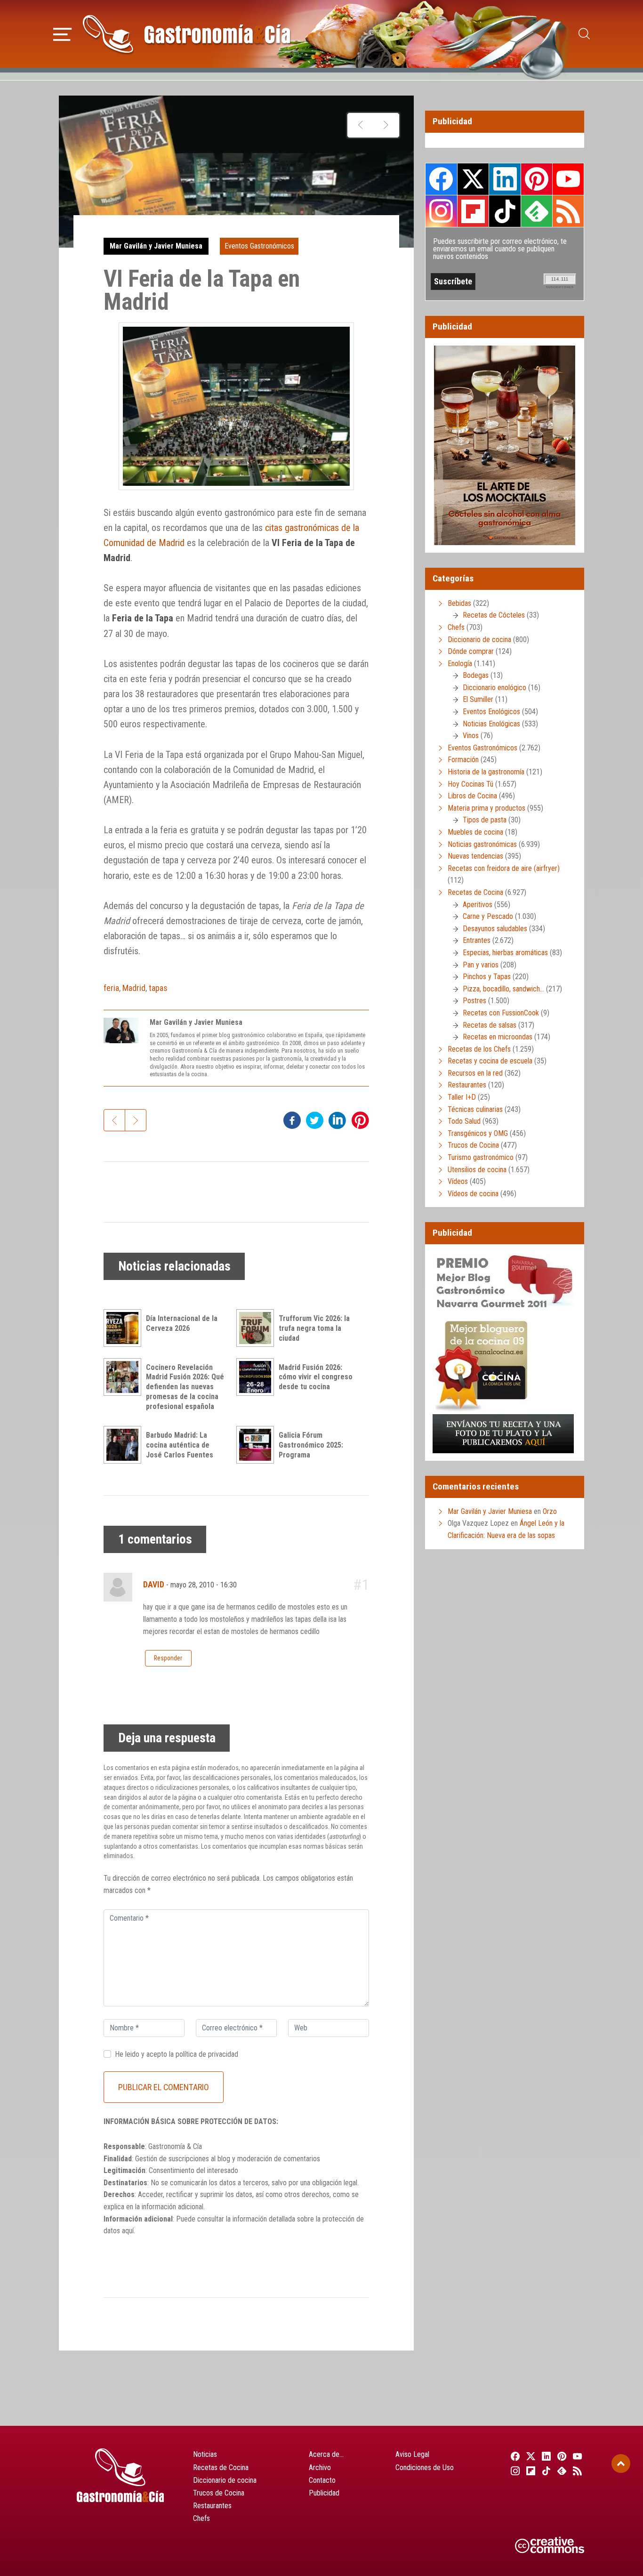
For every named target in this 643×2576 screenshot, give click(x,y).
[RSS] (576, 2471)
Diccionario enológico (494, 688)
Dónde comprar (471, 651)
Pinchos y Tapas (487, 977)
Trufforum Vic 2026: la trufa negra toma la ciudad (314, 1328)
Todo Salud (464, 1121)
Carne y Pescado (488, 916)
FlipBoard (473, 211)
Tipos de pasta (485, 820)
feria (111, 988)
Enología (460, 664)
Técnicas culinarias (475, 1109)
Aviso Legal (412, 2454)
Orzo (550, 1511)
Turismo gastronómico (481, 1157)
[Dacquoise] (360, 125)
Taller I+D (462, 1097)
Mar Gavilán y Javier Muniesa (156, 246)
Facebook (441, 179)
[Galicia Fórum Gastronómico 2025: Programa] (257, 1445)
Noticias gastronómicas (482, 844)
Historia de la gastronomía (486, 772)
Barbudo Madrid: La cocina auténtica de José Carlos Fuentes (180, 1445)
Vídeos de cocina (473, 1194)
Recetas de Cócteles (494, 615)
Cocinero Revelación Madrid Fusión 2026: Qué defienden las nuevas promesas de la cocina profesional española (185, 1387)
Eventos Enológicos (491, 712)
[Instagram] (514, 2471)
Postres (474, 1001)
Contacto (322, 2480)
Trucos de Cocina (473, 1145)
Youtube (568, 179)
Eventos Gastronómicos (259, 246)
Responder (168, 1658)
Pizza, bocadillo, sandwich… (503, 989)
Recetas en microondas (498, 1037)
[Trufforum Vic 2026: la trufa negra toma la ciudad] (257, 1328)
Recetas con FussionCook (501, 1013)
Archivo (320, 2467)
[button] (62, 33)
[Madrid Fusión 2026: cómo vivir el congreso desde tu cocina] (257, 1377)
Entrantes (477, 940)
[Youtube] (576, 2456)
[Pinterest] (561, 2456)
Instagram (441, 211)
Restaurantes (467, 1085)
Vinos (471, 736)
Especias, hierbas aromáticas (505, 953)
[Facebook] (514, 2456)
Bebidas (459, 603)
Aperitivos (478, 905)
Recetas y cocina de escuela (490, 1061)
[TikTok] (545, 2471)
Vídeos (458, 1181)
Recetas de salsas (490, 1025)
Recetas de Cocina (475, 892)
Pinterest (537, 179)
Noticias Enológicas (491, 724)
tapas (158, 988)
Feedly (537, 211)
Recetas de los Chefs (479, 1049)
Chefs (456, 627)
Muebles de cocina (475, 832)
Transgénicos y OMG (478, 1133)
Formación (463, 760)
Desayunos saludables (495, 929)
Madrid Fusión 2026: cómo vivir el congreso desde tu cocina (316, 1377)
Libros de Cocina (472, 796)
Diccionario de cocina (479, 640)
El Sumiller (478, 699)
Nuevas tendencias (475, 856)
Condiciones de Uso (425, 2467)
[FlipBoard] (529, 2471)
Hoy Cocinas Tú (470, 784)
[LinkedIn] (545, 2456)
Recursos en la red (475, 1073)
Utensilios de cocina (477, 1170)
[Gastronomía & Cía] (186, 34)
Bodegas (476, 675)
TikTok (505, 211)
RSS (568, 211)
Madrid (134, 988)
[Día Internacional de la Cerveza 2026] (125, 1328)
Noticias (205, 2454)
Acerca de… (326, 2454)
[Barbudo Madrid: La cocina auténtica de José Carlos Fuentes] (125, 1445)
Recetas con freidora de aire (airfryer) (504, 868)
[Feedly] (561, 2471)
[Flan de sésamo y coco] (386, 125)
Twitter (473, 179)
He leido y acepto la (177, 2054)
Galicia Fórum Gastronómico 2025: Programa (311, 1445)
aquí (128, 2231)
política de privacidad (207, 2054)
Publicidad (324, 2493)
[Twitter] (529, 2456)
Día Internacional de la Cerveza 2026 (182, 1323)
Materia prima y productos (486, 808)
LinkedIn (505, 179)
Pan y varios (481, 965)
